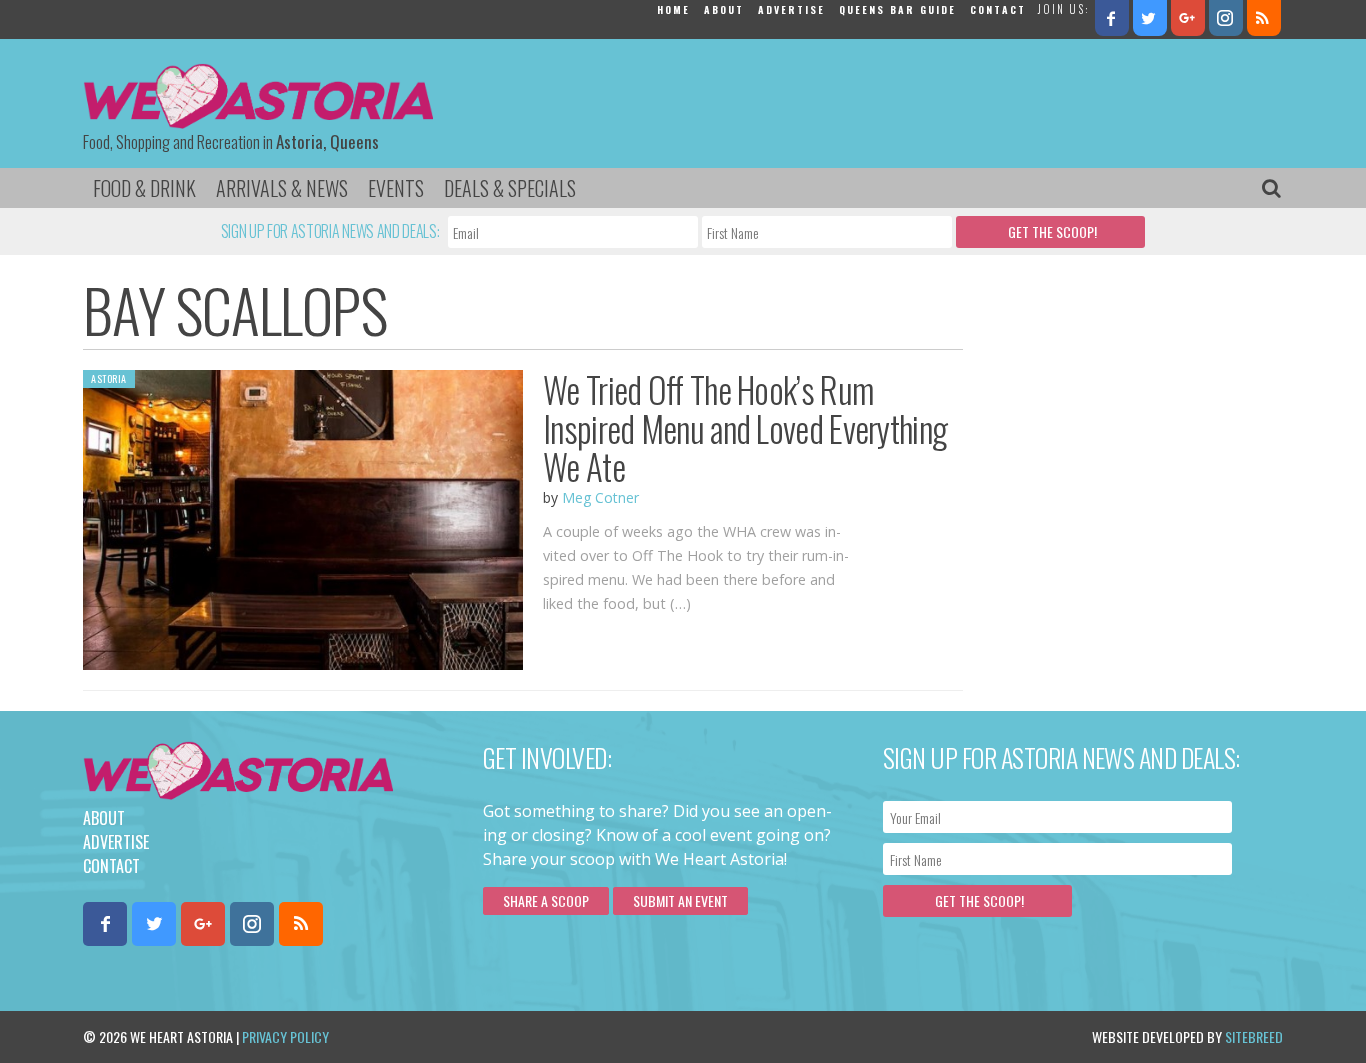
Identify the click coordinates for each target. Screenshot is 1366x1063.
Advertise (791, 9)
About (724, 9)
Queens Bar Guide (897, 9)
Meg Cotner (600, 497)
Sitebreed (1254, 1036)
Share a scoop (546, 900)
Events (396, 188)
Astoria (109, 378)
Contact (998, 9)
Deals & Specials (510, 188)
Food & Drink (144, 188)
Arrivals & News (282, 188)
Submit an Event (680, 900)
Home (673, 9)
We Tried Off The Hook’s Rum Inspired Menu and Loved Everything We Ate (745, 427)
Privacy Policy (285, 1036)
